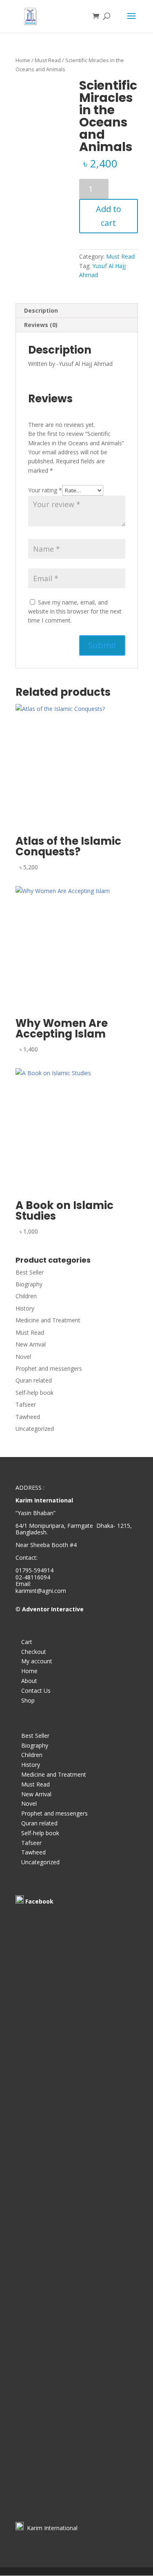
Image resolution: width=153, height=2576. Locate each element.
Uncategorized (35, 1429)
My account (37, 1661)
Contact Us (36, 1691)
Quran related (34, 1380)
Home (23, 60)
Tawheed (28, 1417)
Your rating (45, 490)
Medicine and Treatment (48, 1320)
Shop (28, 1700)
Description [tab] (41, 310)
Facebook (39, 1901)
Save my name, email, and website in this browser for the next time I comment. (75, 611)
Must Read (48, 60)
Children (26, 1296)
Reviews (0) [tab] (41, 325)
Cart (27, 1642)
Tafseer (26, 1404)
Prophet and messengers (49, 1368)
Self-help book (34, 1393)
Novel (23, 1357)
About (29, 1681)
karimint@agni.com (41, 1591)
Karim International (51, 2528)
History (25, 1308)
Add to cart (109, 216)
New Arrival (31, 1344)
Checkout (34, 1652)
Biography (29, 1284)
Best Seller (30, 1272)
